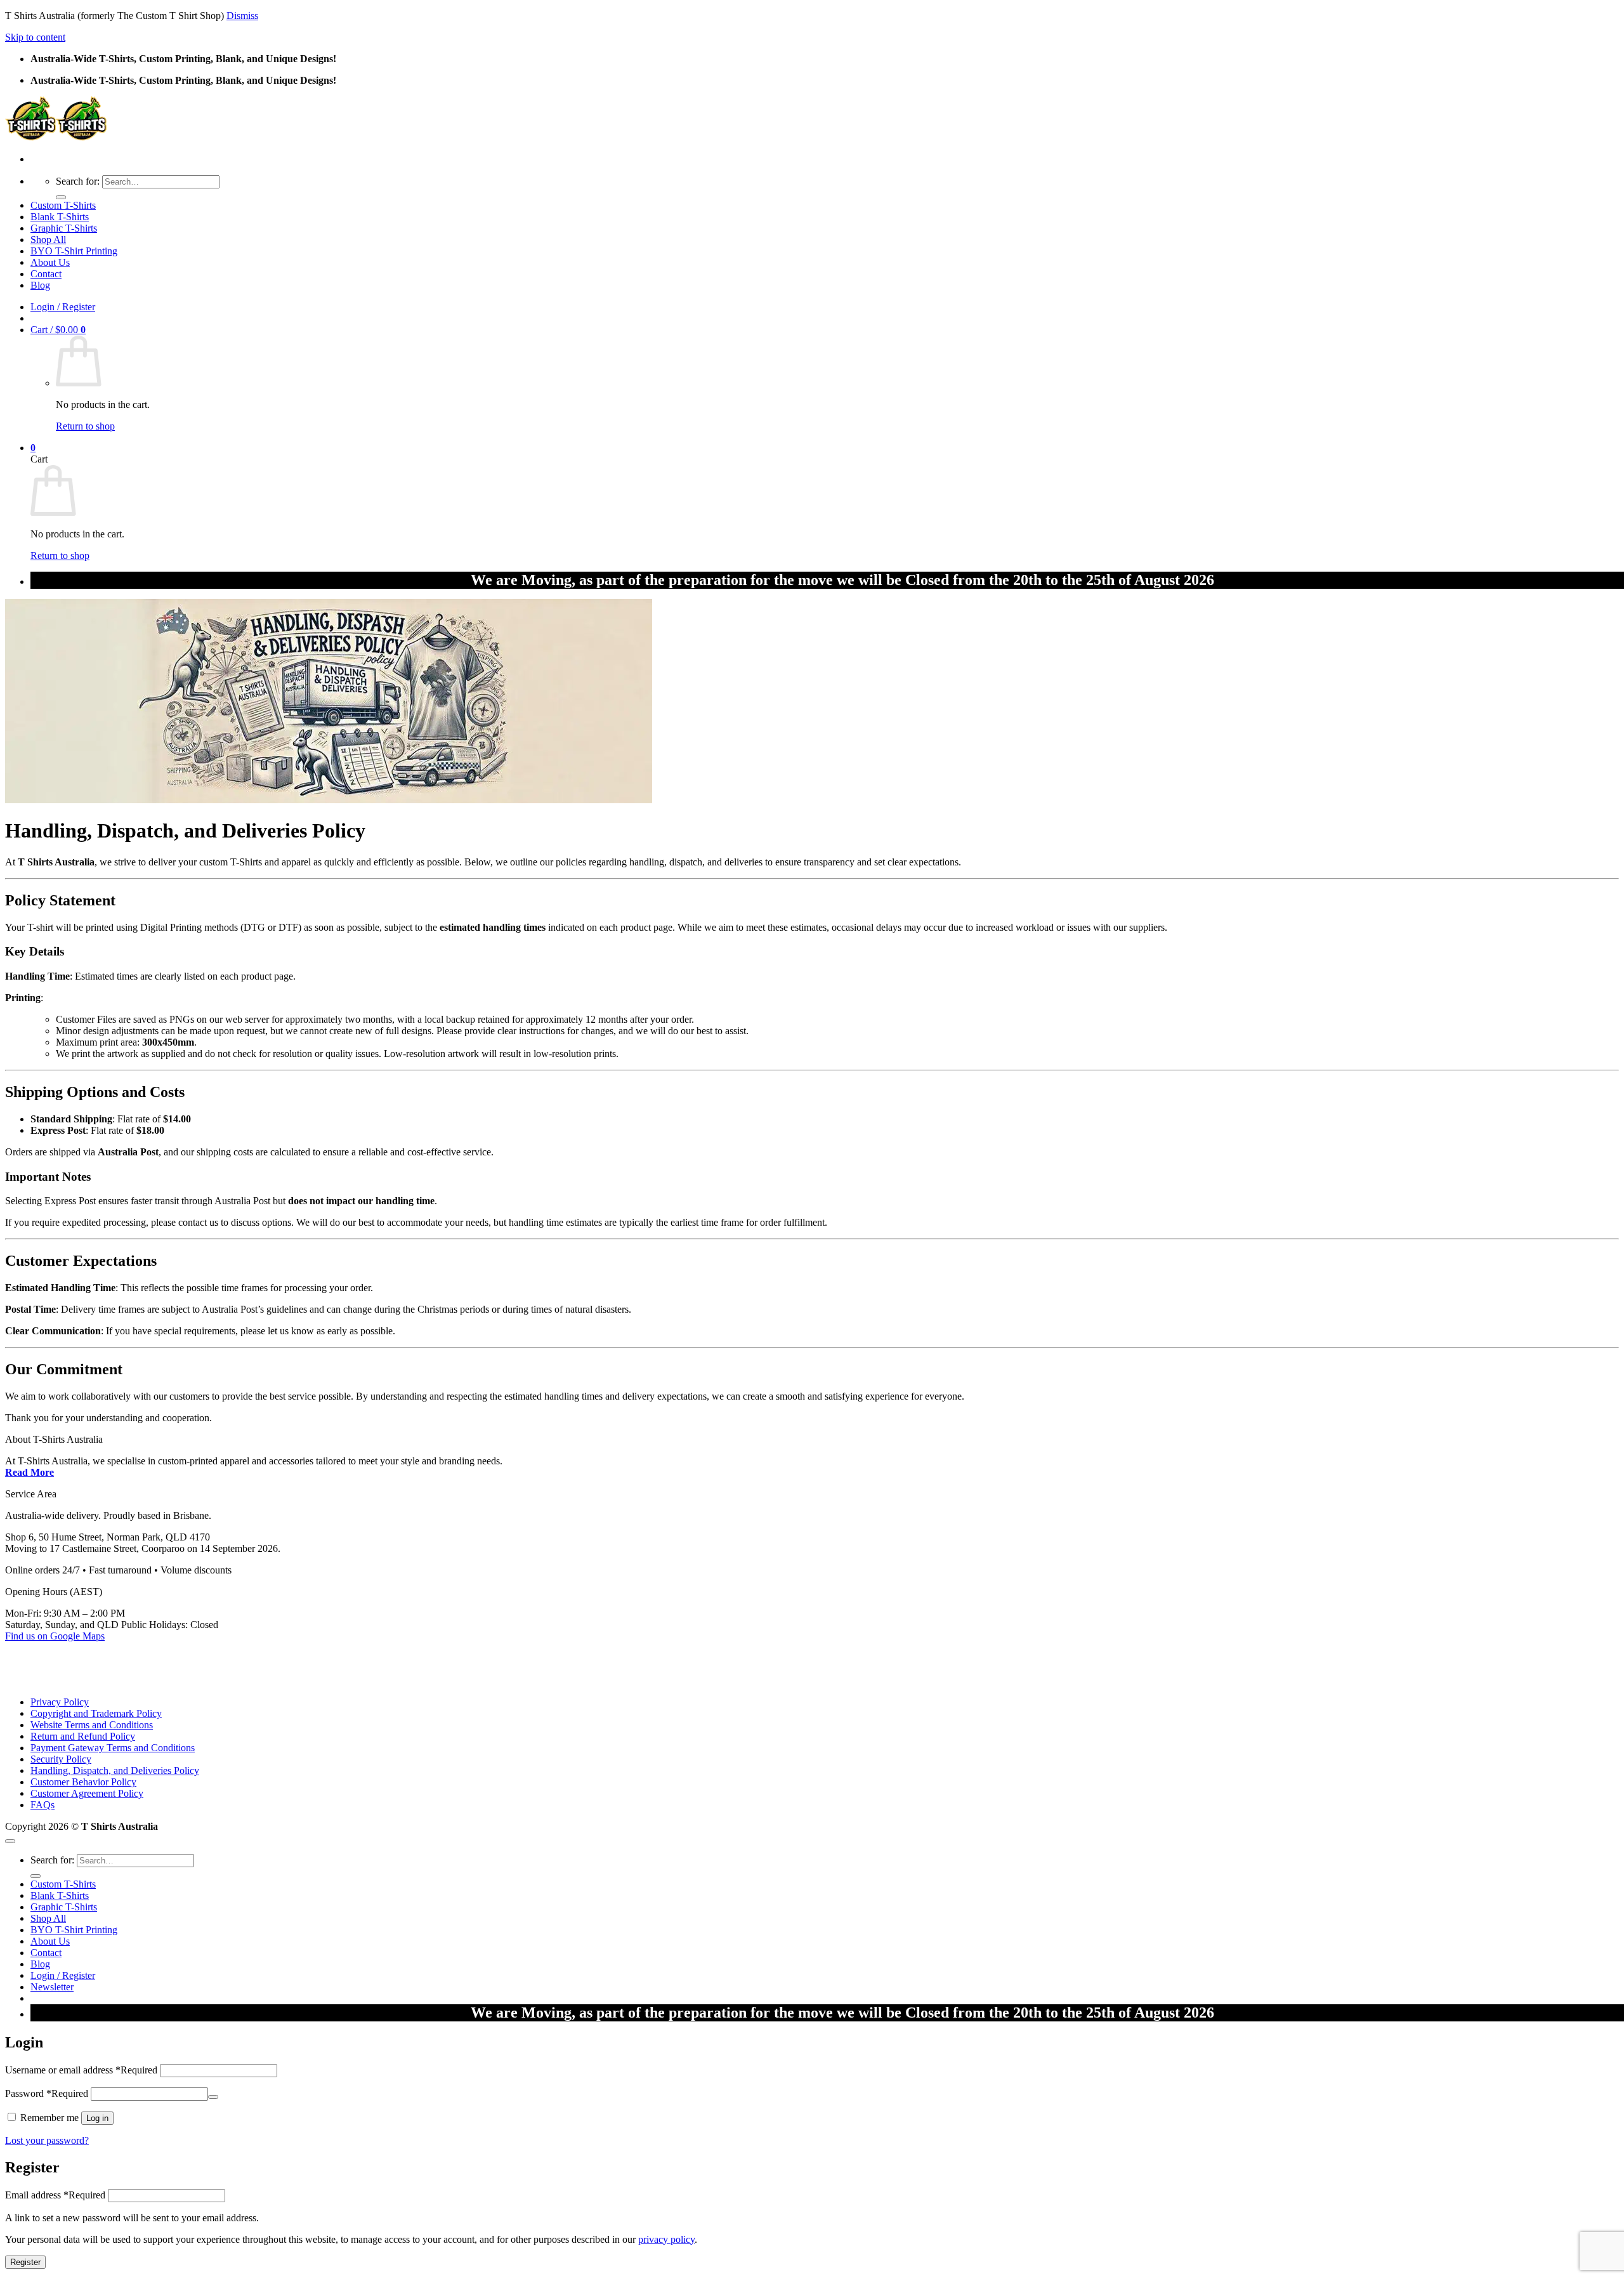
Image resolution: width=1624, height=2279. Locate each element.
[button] (63, 307)
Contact (46, 274)
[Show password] (213, 2097)
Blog (40, 285)
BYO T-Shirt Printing (74, 251)
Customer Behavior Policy (83, 1782)
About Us (50, 262)
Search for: (78, 181)
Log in (97, 2118)
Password (47, 2093)
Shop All (48, 240)
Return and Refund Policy (83, 1736)
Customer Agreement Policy (87, 1793)
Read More (29, 1472)
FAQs (43, 1805)
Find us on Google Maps (55, 1636)
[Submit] (61, 197)
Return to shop (85, 426)
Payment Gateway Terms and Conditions (113, 1748)
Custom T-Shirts (63, 205)
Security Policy (61, 1759)
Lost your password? (47, 2140)
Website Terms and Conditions (92, 1725)
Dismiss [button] (242, 16)
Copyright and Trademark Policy (96, 1713)
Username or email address (81, 2070)
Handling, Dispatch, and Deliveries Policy (115, 1770)
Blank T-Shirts (60, 217)
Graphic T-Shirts (64, 228)
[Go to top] (10, 1841)
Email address (55, 2195)
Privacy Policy (60, 1702)
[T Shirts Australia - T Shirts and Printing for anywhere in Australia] (56, 137)
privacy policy (666, 2239)
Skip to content (35, 37)
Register (25, 2262)
